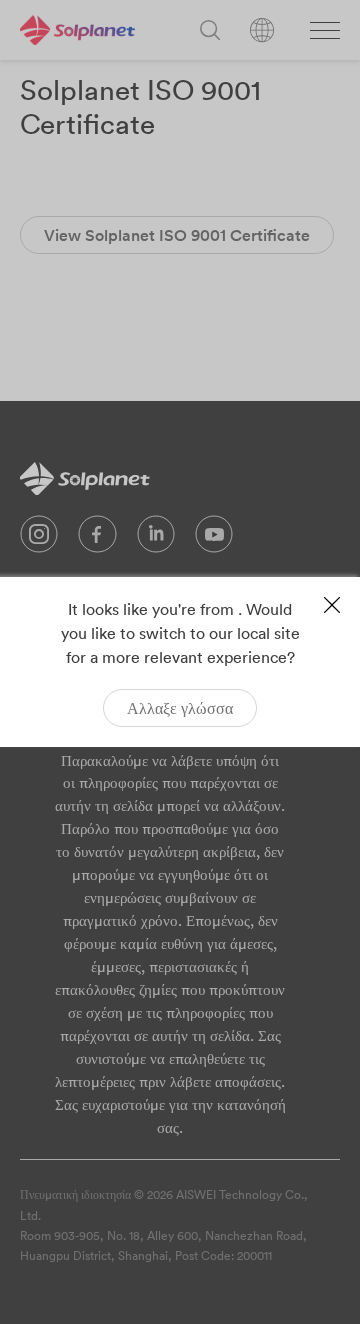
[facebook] (97, 539)
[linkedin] (156, 539)
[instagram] (39, 539)
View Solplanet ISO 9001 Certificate (177, 235)
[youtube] (214, 539)
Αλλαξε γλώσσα (180, 708)
